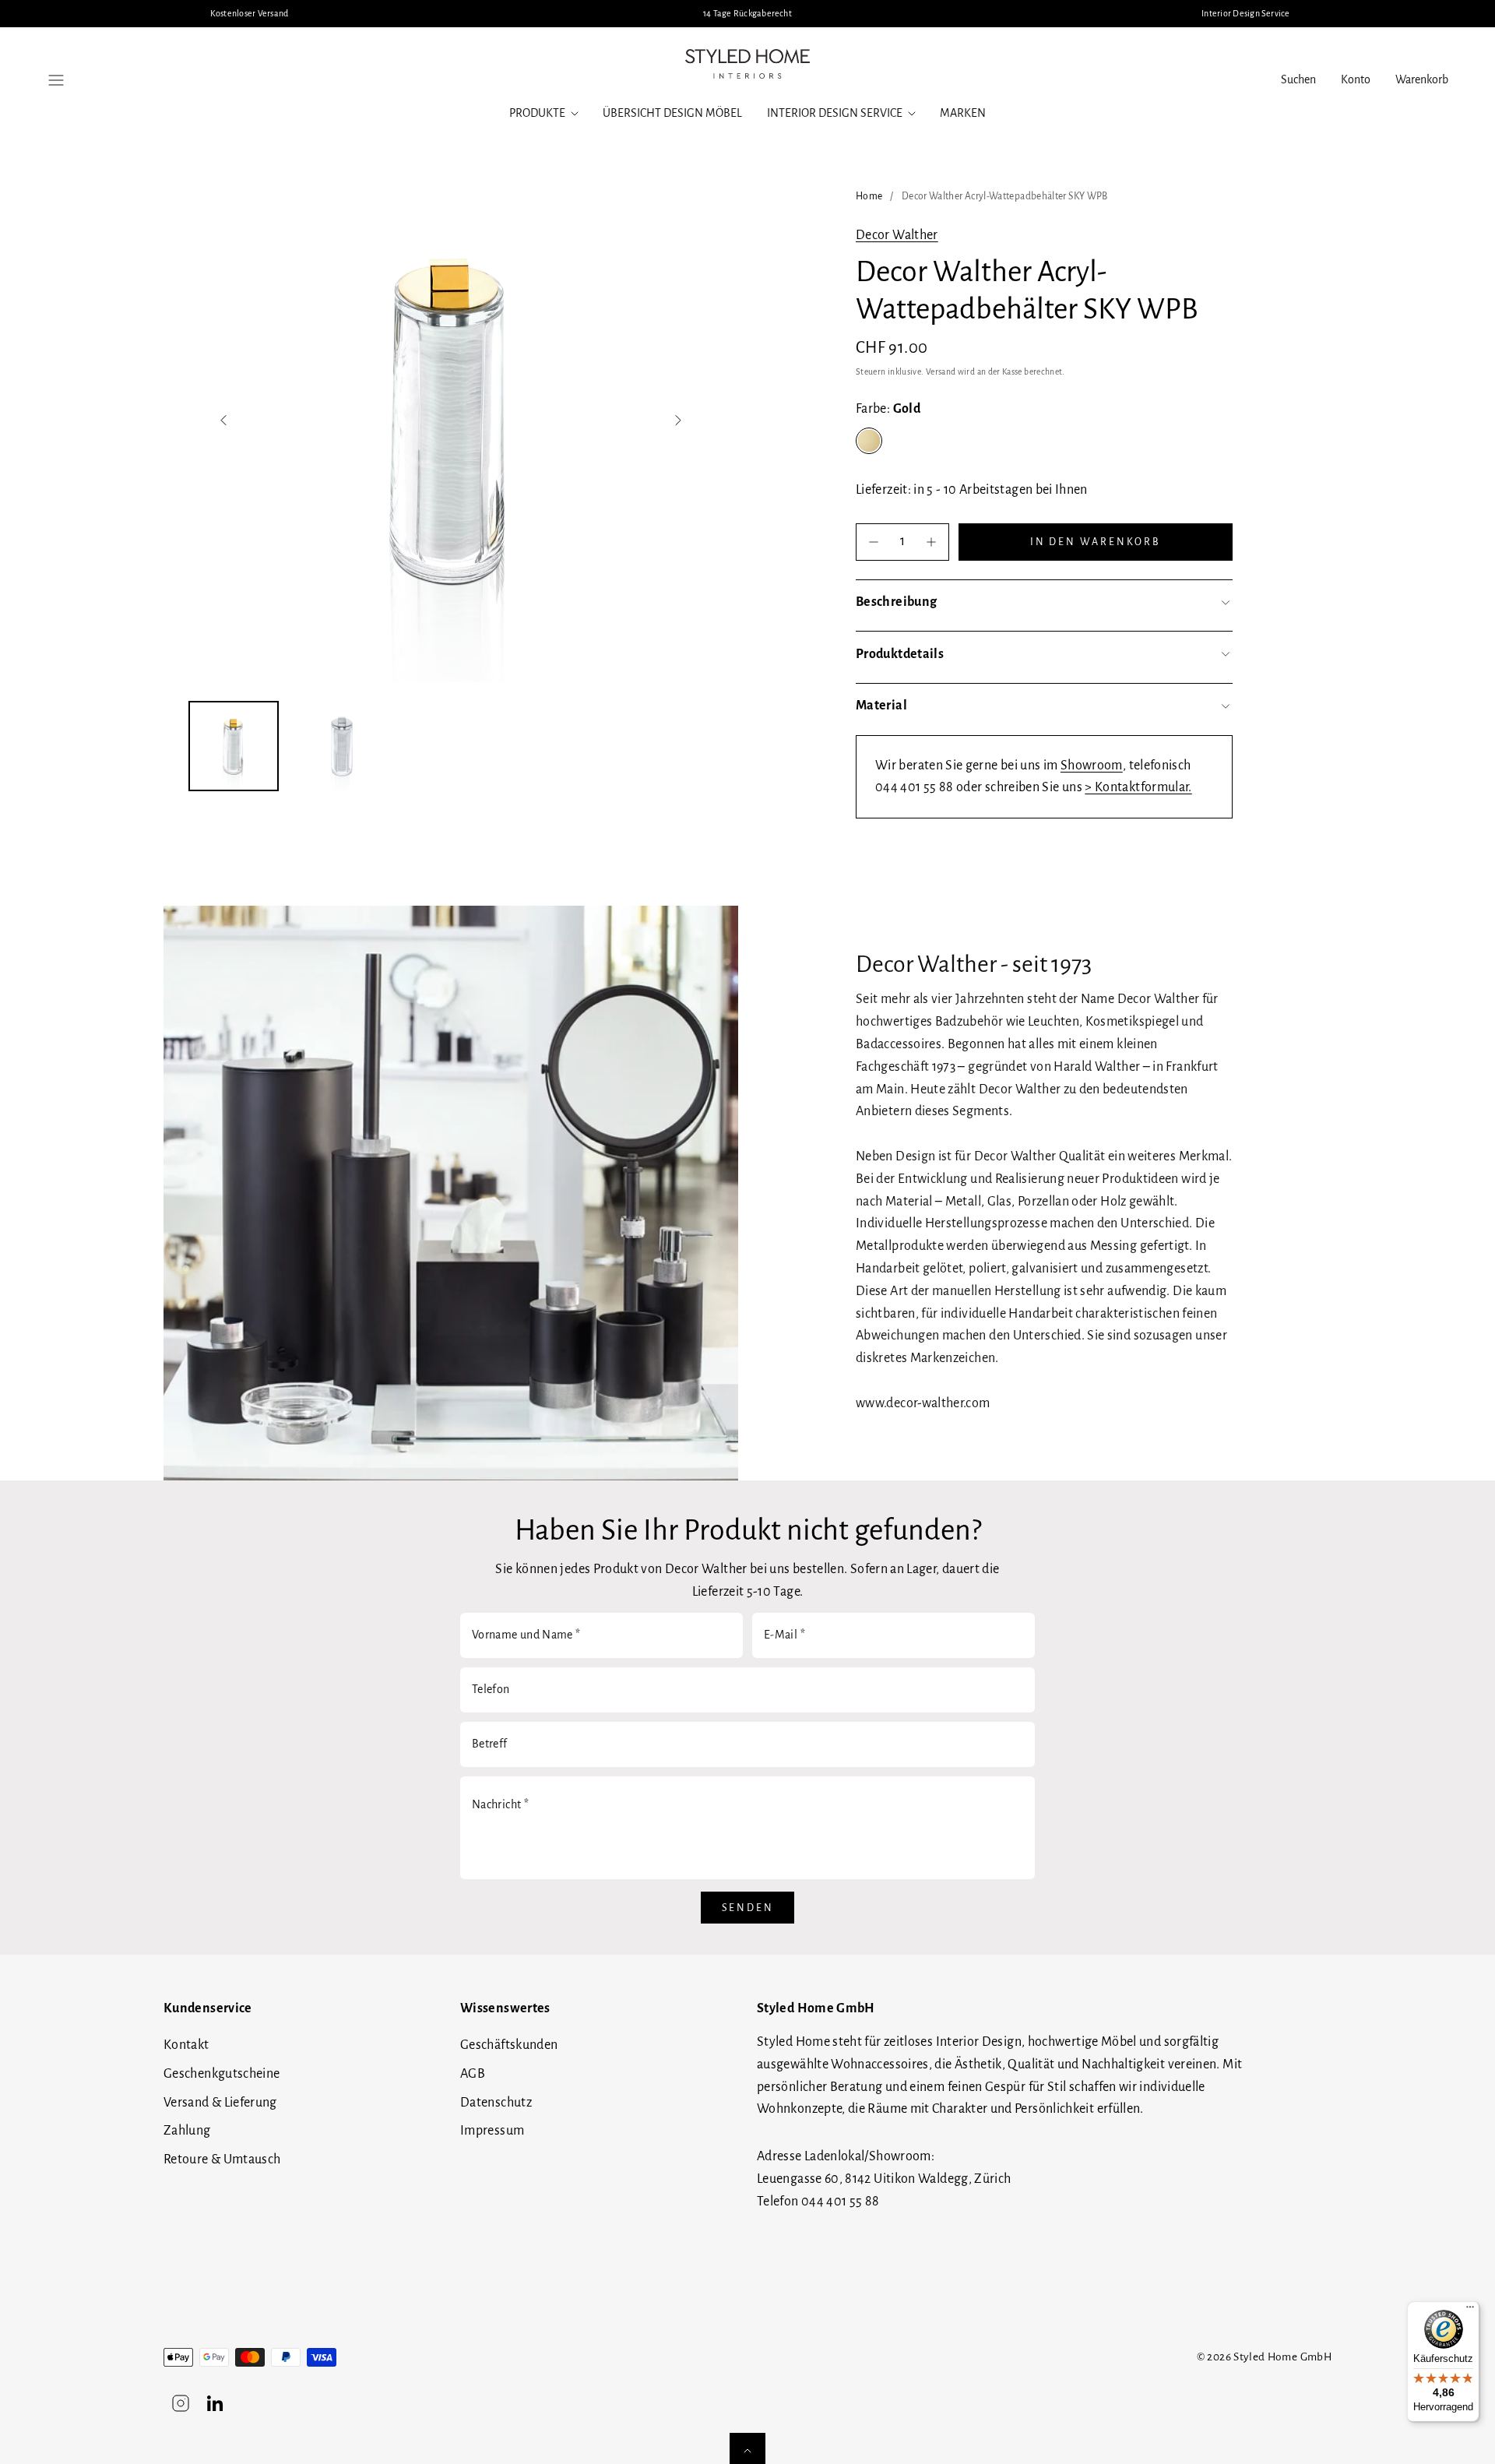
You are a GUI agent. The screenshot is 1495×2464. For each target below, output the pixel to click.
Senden (748, 1908)
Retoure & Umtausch (222, 2160)
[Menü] (1470, 2311)
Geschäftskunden (509, 2045)
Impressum (492, 2131)
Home (869, 196)
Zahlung (187, 2131)
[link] (1356, 80)
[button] (56, 80)
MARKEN (963, 113)
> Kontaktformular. (1138, 787)
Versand (941, 372)
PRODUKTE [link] (537, 113)
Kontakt (186, 2045)
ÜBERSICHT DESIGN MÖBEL (672, 113)
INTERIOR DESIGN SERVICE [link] (835, 113)
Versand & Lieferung (220, 2103)
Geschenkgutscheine (222, 2074)
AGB (473, 2074)
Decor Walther (897, 235)
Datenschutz (496, 2103)
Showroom (1092, 766)
